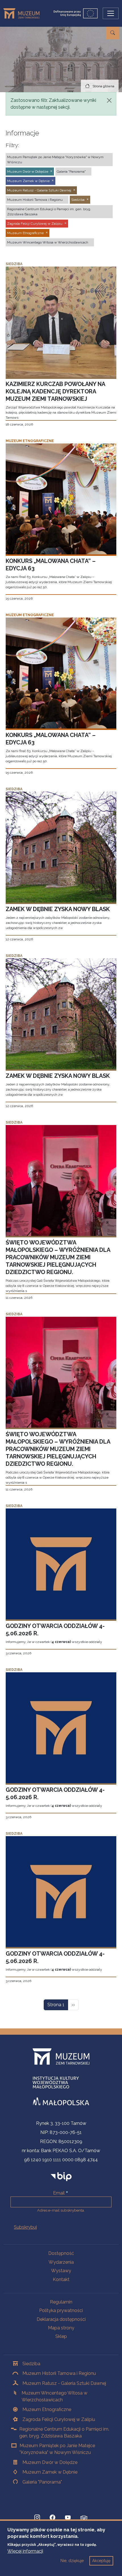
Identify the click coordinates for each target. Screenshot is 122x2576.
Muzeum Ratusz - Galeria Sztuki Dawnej (64, 2383)
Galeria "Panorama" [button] (71, 172)
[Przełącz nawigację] (111, 13)
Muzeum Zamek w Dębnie (50, 2472)
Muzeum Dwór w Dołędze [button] (28, 172)
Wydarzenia (61, 2262)
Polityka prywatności (61, 2310)
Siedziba (31, 2364)
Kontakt (61, 2279)
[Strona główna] (24, 13)
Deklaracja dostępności (61, 2319)
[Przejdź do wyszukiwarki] (113, 33)
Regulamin (61, 2302)
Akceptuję (101, 2561)
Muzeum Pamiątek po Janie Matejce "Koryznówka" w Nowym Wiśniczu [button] (55, 160)
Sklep (61, 2336)
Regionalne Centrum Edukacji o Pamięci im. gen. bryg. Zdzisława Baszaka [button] (49, 212)
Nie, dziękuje (72, 2561)
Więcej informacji (25, 2551)
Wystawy (61, 2271)
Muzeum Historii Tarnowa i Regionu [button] (35, 200)
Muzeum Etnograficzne (47, 2409)
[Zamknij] (109, 100)
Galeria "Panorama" (42, 2482)
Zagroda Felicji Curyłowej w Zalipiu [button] (35, 224)
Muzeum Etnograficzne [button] (25, 233)
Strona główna (103, 86)
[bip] (61, 2176)
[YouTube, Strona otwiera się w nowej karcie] (68, 2518)
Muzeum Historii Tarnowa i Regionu (59, 2373)
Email (59, 2193)
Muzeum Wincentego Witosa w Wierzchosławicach (54, 2396)
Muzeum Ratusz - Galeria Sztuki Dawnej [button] (39, 190)
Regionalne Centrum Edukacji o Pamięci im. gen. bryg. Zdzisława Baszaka (64, 2432)
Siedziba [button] (78, 200)
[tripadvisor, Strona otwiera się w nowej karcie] (84, 2518)
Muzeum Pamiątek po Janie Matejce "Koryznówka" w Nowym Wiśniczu (57, 2449)
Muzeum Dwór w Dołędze (50, 2462)
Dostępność (61, 2253)
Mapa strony (61, 2328)
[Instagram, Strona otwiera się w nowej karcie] (37, 2518)
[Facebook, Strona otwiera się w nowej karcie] (52, 2518)
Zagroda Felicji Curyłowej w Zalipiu (59, 2419)
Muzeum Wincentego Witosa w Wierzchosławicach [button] (48, 242)
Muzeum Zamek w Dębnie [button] (28, 181)
